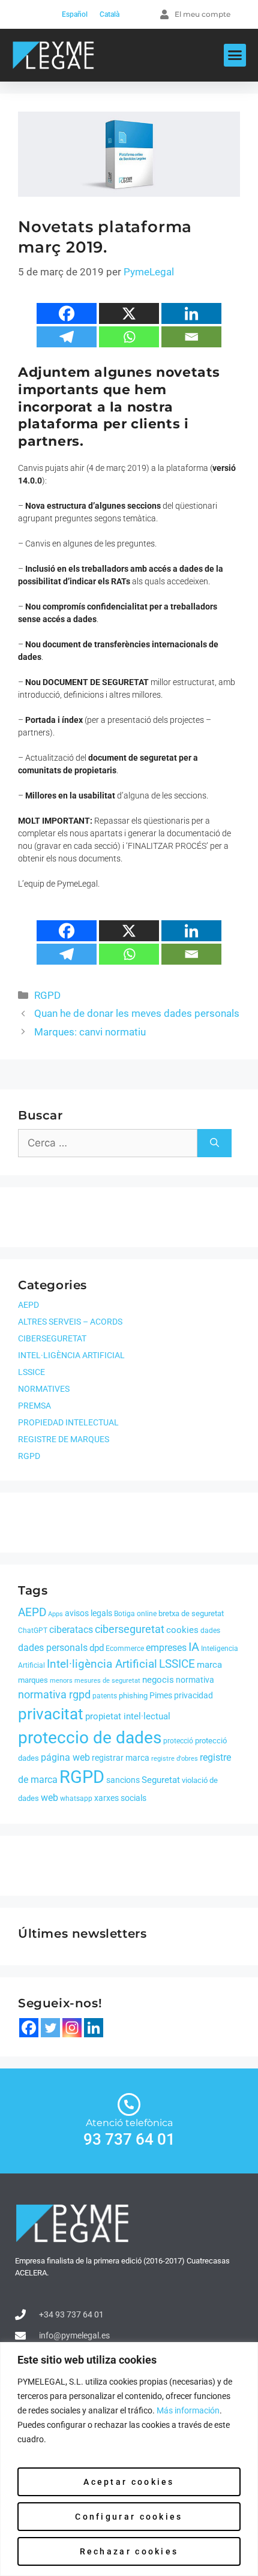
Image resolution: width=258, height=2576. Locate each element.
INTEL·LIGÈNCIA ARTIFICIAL (71, 1355)
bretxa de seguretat (191, 1613)
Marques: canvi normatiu (90, 1032)
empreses (166, 1648)
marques (33, 1680)
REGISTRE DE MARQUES (64, 1439)
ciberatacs (71, 1630)
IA (194, 1647)
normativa (195, 1680)
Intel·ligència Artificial (102, 1664)
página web (65, 1757)
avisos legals (88, 1613)
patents (105, 1696)
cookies (182, 1630)
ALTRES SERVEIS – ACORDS (70, 1322)
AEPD (28, 1305)
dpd (97, 1648)
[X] (129, 313)
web (49, 1798)
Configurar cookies (129, 2517)
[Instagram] (72, 2028)
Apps (55, 1614)
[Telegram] (67, 337)
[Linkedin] (191, 313)
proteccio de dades (90, 1738)
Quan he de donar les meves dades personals (137, 1013)
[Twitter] (50, 2028)
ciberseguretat (130, 1629)
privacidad (193, 1695)
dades (210, 1631)
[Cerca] (214, 1143)
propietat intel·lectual (128, 1716)
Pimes (161, 1695)
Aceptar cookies (129, 2482)
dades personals (53, 1648)
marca (209, 1665)
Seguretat (161, 1780)
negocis (158, 1680)
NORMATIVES (44, 1389)
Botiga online (135, 1614)
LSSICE (31, 1372)
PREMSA (34, 1406)
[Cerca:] (108, 1143)
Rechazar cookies (129, 2551)
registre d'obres (175, 1759)
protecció (178, 1741)
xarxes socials (120, 1798)
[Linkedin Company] (94, 2028)
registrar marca (121, 1758)
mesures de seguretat (107, 1681)
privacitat (51, 1714)
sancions (123, 1780)
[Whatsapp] (129, 337)
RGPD (47, 995)
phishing (133, 1696)
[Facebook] (67, 313)
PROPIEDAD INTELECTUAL (68, 1422)
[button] (235, 55)
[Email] (191, 337)
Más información (188, 2410)
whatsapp (76, 1799)
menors (61, 1681)
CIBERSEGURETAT (52, 1338)
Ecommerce (125, 1649)
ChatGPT (33, 1631)
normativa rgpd (54, 1695)
